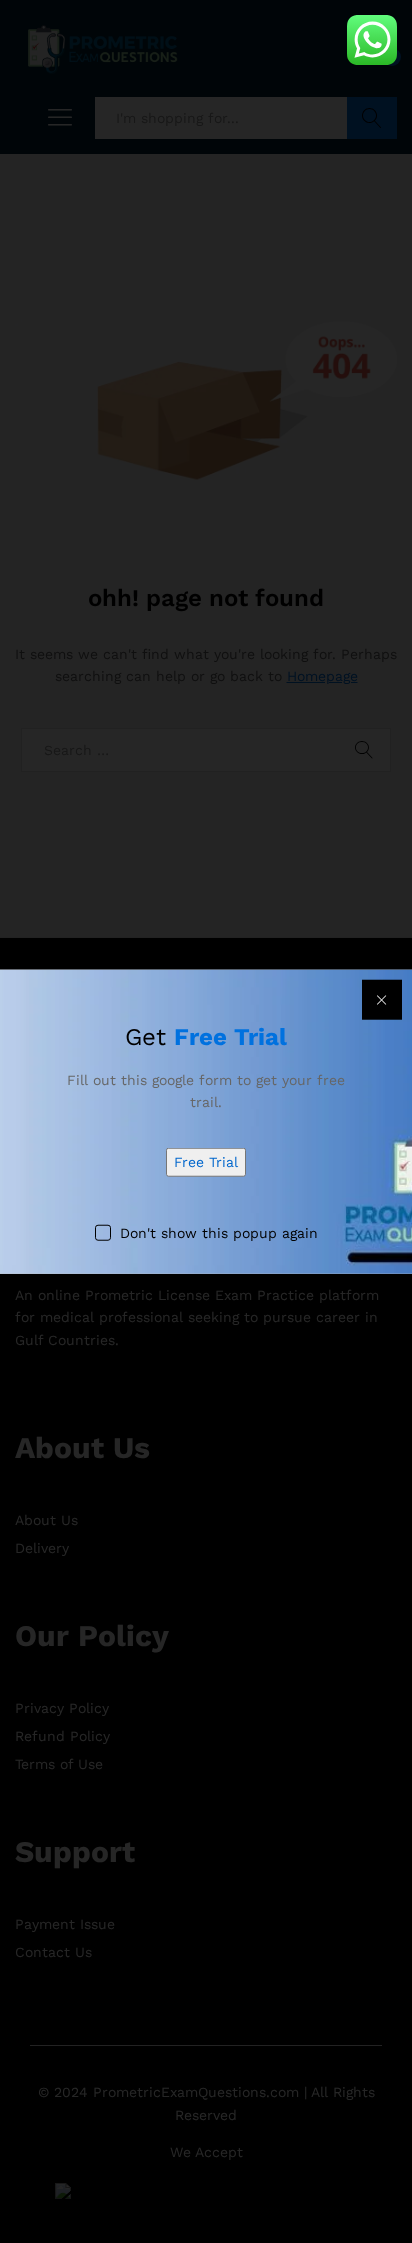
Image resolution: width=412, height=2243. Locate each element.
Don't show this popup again (219, 1232)
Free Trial (206, 1162)
